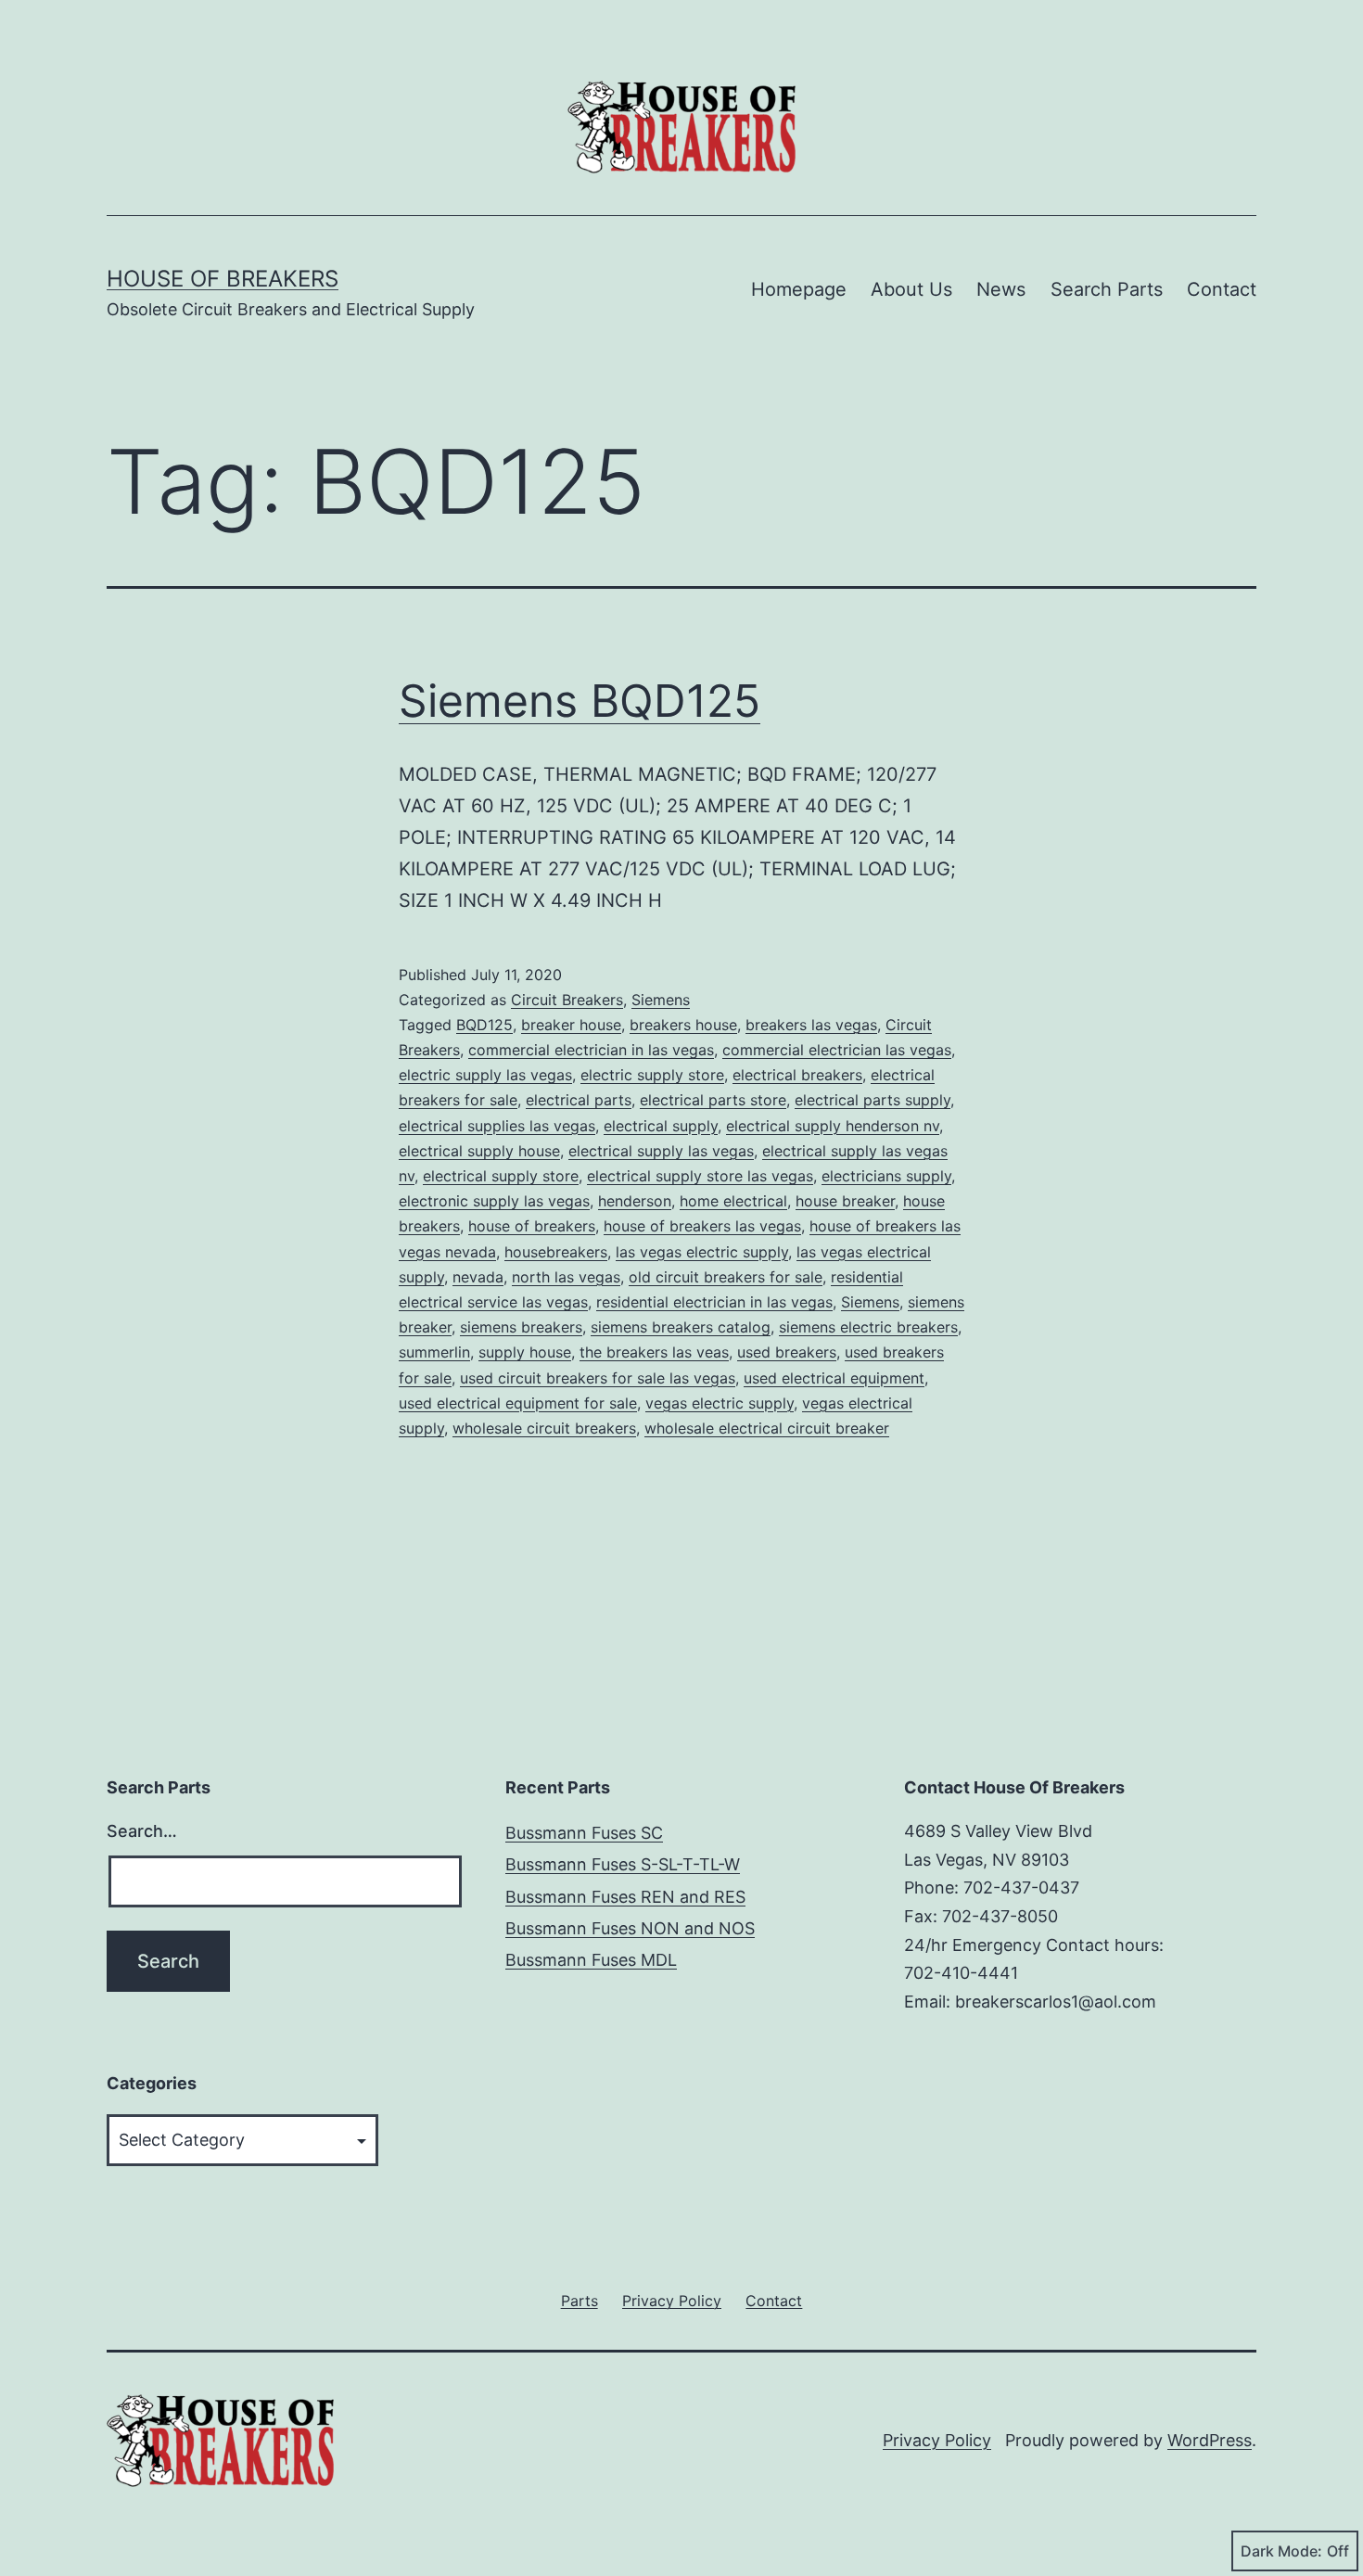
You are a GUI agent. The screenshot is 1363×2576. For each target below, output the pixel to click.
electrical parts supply (873, 1100)
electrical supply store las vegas (700, 1176)
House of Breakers (223, 279)
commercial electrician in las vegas (591, 1050)
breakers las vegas (811, 1025)
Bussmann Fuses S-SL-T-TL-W (623, 1864)
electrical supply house (479, 1151)
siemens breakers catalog (681, 1327)
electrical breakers (797, 1075)
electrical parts (579, 1100)
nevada (478, 1277)
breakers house (683, 1025)
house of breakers (532, 1226)
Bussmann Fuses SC (584, 1833)
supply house (525, 1352)
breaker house (571, 1025)
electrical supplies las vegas (497, 1126)
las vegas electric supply (702, 1252)
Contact (1222, 289)
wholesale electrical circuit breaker (767, 1428)
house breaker (845, 1201)
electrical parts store (713, 1100)
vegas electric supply (720, 1403)
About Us (911, 289)
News (1001, 289)
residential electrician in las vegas (714, 1302)
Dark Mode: (1281, 2551)
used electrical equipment (834, 1378)
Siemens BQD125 (580, 701)
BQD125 (484, 1025)
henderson (635, 1201)
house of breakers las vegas (702, 1226)
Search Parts (1107, 289)
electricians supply (886, 1176)
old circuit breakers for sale (726, 1277)
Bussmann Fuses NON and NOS (630, 1928)
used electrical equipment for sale (518, 1403)
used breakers (787, 1352)
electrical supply (661, 1126)
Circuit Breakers (567, 1000)
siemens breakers (521, 1327)
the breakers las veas (654, 1352)
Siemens (661, 1000)
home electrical (733, 1201)
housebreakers (556, 1252)
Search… (142, 1831)
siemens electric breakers (868, 1327)
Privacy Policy (937, 2440)
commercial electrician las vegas (837, 1050)
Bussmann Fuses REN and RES (625, 1897)
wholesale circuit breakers (544, 1428)
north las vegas (566, 1277)
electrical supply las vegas (661, 1151)
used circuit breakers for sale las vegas (598, 1378)
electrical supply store (501, 1176)
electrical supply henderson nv (833, 1126)
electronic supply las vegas (494, 1201)
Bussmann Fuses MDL (591, 1960)
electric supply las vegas (485, 1075)
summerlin (434, 1352)
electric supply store (652, 1075)
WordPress (1210, 2440)
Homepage (799, 289)
